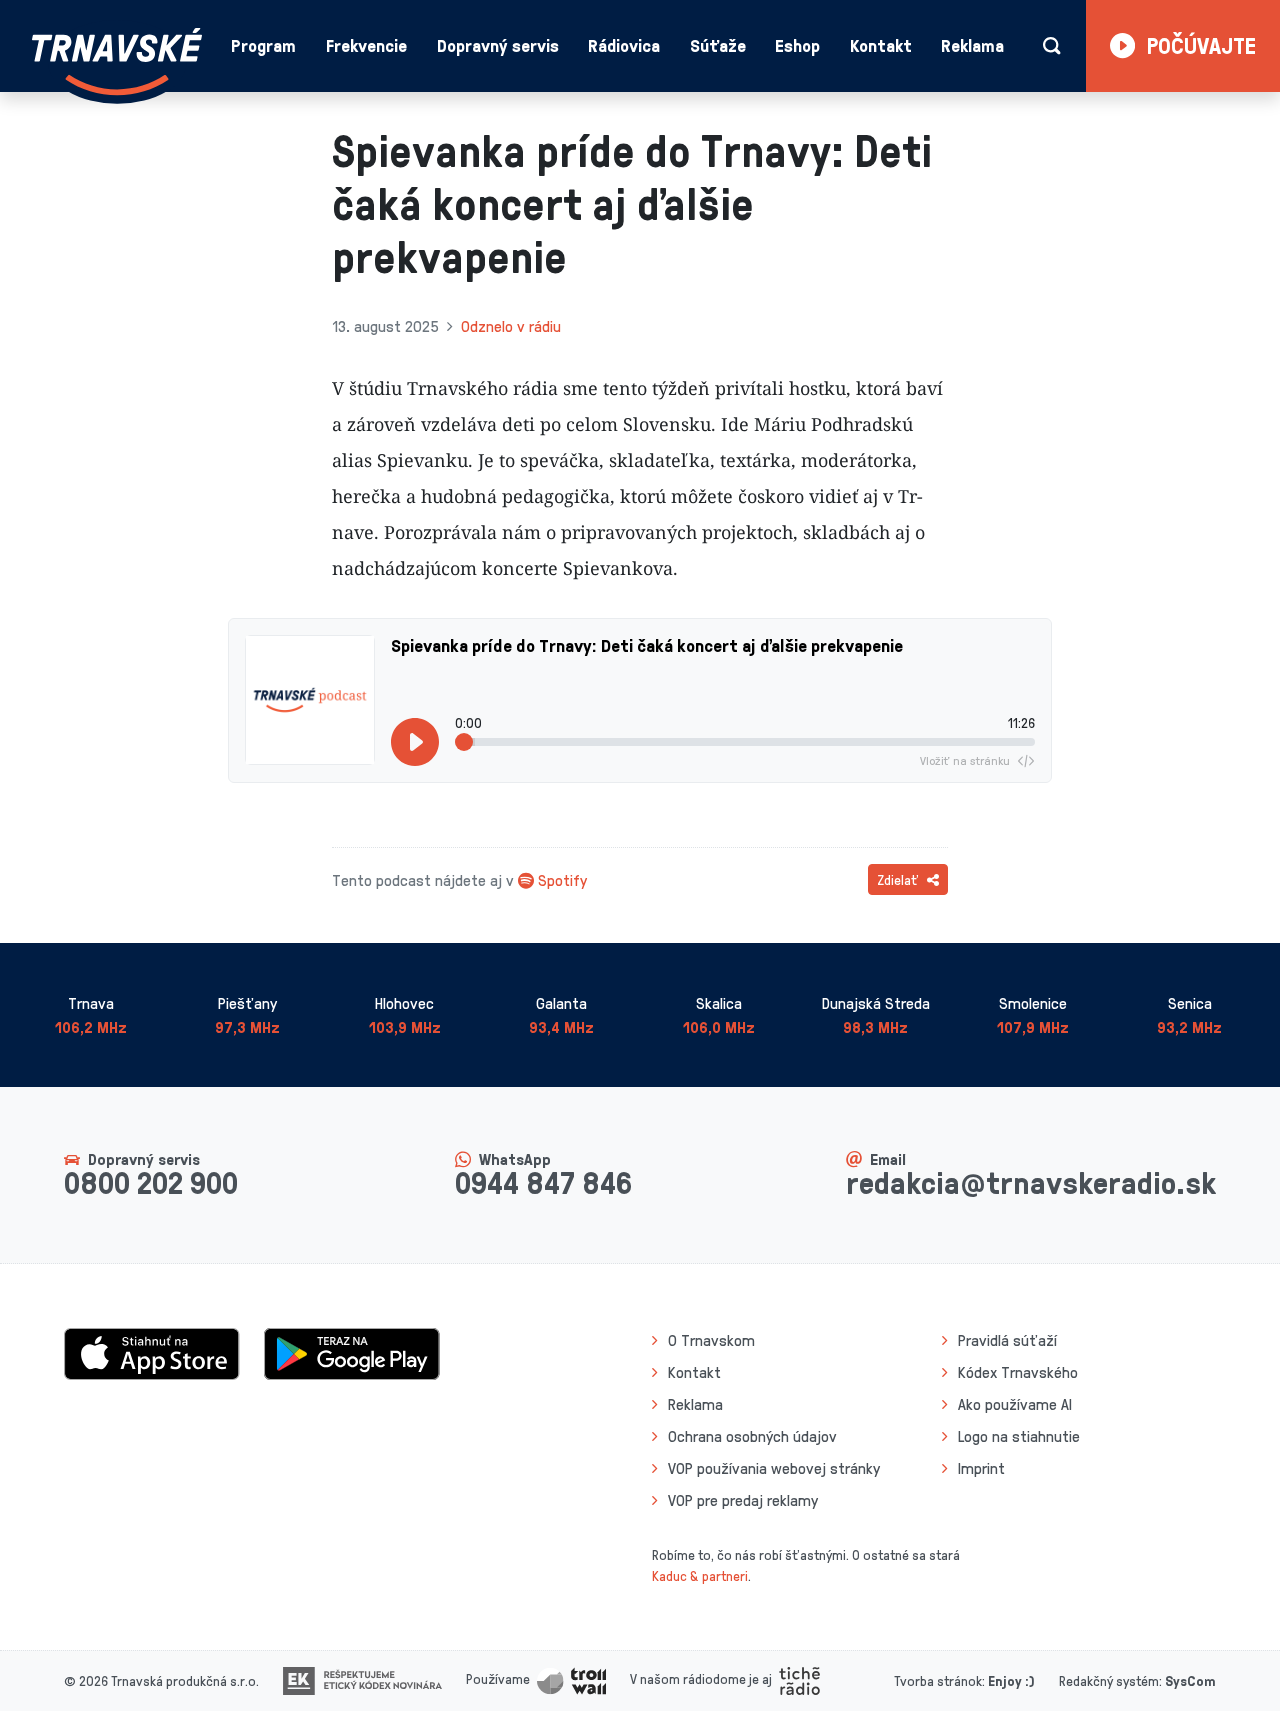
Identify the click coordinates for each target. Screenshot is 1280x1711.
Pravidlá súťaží (1007, 1340)
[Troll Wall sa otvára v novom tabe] (571, 1678)
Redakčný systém (1109, 1680)
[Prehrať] (415, 742)
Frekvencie (366, 45)
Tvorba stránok (938, 1680)
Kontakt (881, 45)
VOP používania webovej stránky (774, 1468)
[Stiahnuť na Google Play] (352, 1352)
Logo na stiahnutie (1019, 1436)
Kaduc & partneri (700, 1575)
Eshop (797, 45)
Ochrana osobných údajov (752, 1436)
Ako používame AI (1015, 1404)
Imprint (981, 1468)
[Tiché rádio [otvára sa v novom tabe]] (799, 1678)
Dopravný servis (498, 45)
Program (263, 45)
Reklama (972, 45)
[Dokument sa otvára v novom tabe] (362, 1678)
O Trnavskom (711, 1340)
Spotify (562, 880)
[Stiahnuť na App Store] (152, 1352)
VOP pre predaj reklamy (743, 1500)
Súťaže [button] (718, 45)
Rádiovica (624, 45)
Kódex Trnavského (1018, 1372)
